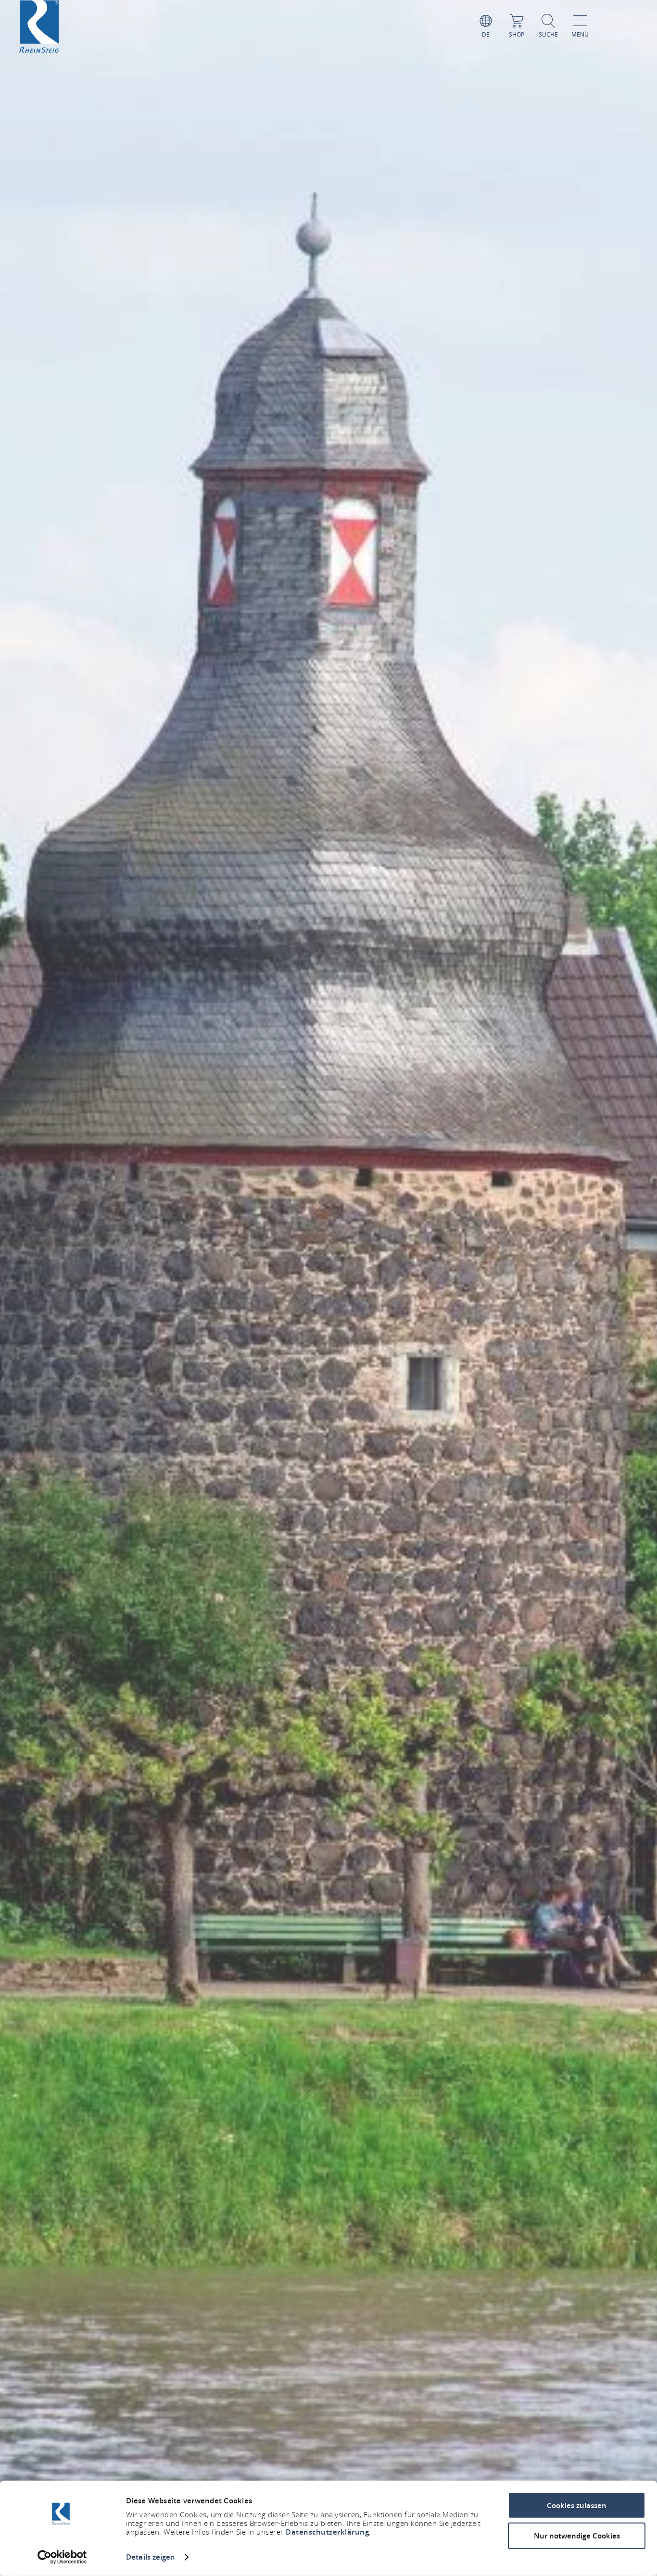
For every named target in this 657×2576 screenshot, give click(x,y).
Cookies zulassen (577, 2506)
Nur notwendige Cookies (577, 2535)
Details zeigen (151, 2557)
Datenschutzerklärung (327, 2532)
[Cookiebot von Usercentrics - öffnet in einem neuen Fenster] (62, 2557)
